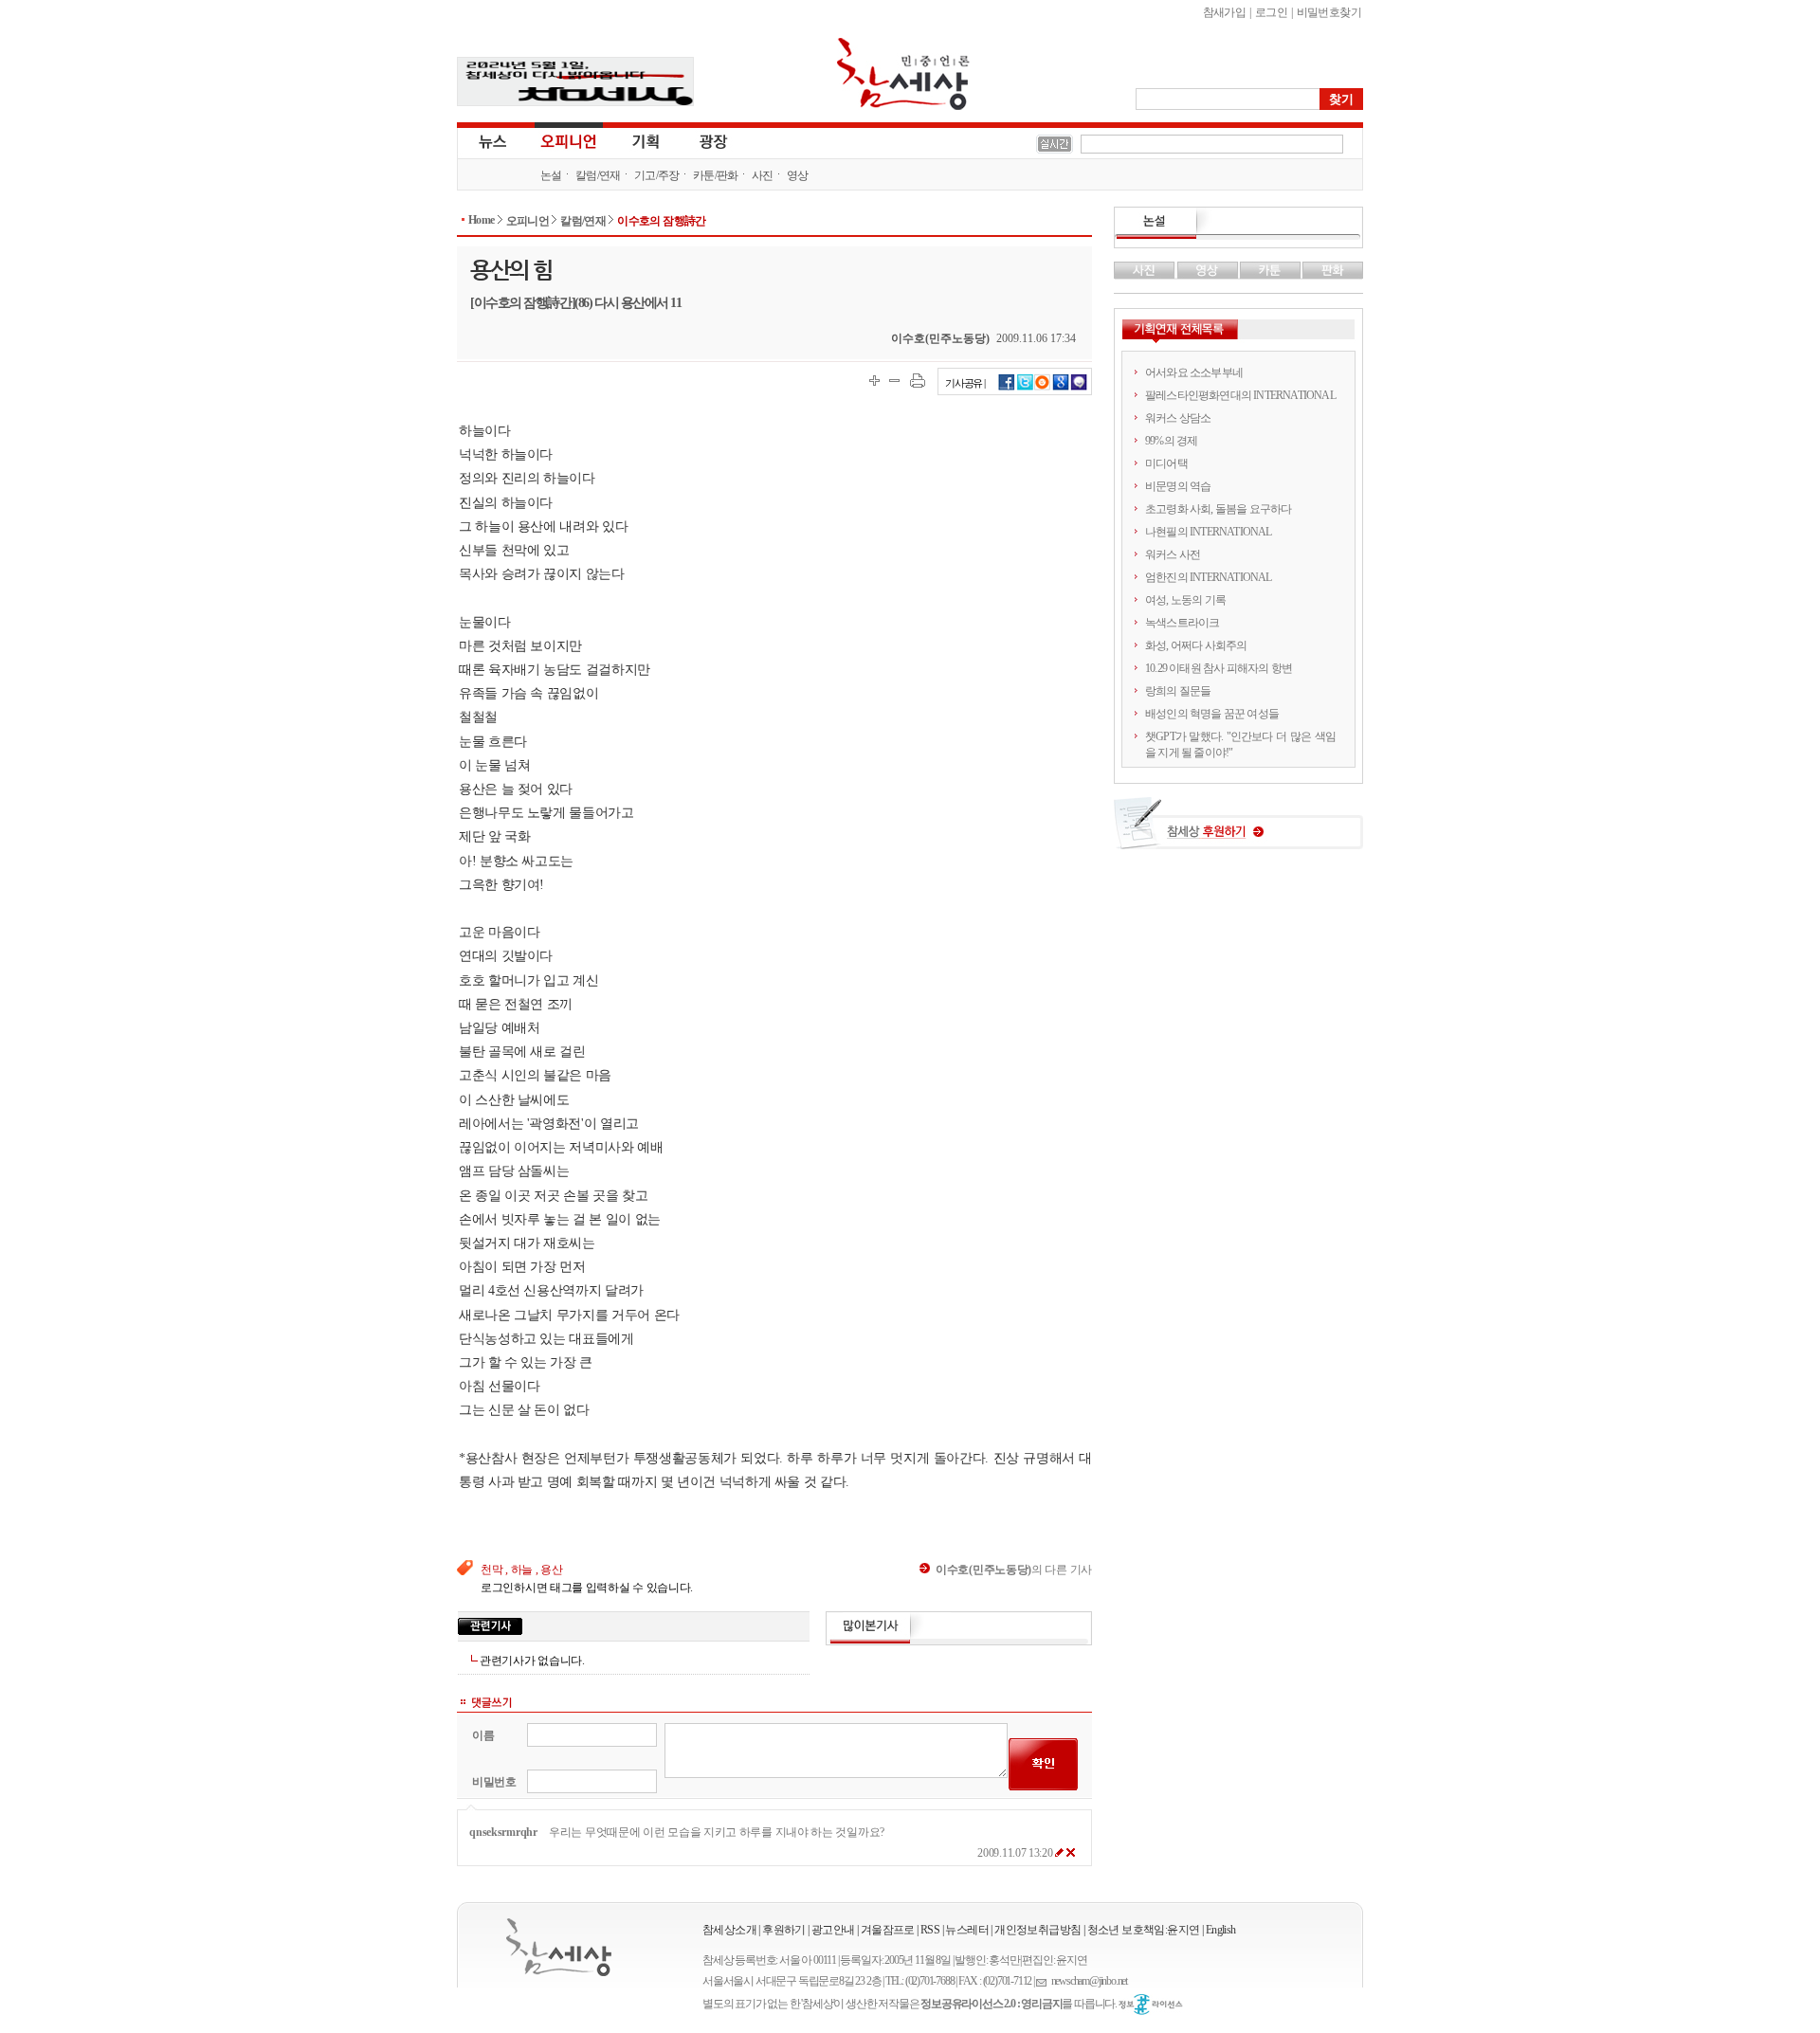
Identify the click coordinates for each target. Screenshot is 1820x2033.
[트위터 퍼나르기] (1025, 388)
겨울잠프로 (888, 1930)
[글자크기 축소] (894, 381)
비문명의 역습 (1178, 486)
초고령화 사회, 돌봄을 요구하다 (1218, 509)
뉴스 (491, 140)
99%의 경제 (1171, 441)
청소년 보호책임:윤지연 (1144, 1930)
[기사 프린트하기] (918, 381)
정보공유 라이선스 (1151, 2005)
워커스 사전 (1173, 554)
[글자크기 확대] (874, 381)
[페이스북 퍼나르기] (1007, 388)
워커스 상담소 (1178, 418)
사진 (763, 175)
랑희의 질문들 (1178, 691)
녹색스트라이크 (1182, 623)
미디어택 (1166, 463)
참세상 (903, 74)
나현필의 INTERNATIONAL (1209, 532)
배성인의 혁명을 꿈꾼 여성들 (1212, 714)
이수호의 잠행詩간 (662, 221)
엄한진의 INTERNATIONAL (1209, 577)
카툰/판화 (716, 175)
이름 (483, 1735)
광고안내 (833, 1930)
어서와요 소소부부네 (1194, 372)
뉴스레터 (967, 1930)
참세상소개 (729, 1930)
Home (482, 220)
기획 (646, 140)
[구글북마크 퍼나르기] (1061, 388)
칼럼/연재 (598, 175)
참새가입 (1225, 12)
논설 (551, 175)
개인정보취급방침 (1037, 1930)
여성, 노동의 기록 (1185, 600)
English (1221, 1930)
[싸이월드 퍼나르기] (1043, 388)
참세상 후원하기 (1238, 830)
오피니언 (569, 140)
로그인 (1271, 12)
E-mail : (1044, 1981)
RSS (930, 1930)
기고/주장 (657, 175)
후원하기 (784, 1930)
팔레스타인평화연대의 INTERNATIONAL (1240, 395)
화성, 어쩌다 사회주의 (1196, 645)
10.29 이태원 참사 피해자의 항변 (1219, 668)
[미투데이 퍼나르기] (1079, 388)
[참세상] (559, 1947)
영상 (798, 175)
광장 (700, 140)
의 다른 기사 (1014, 1570)
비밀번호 (494, 1782)
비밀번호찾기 (1329, 12)
